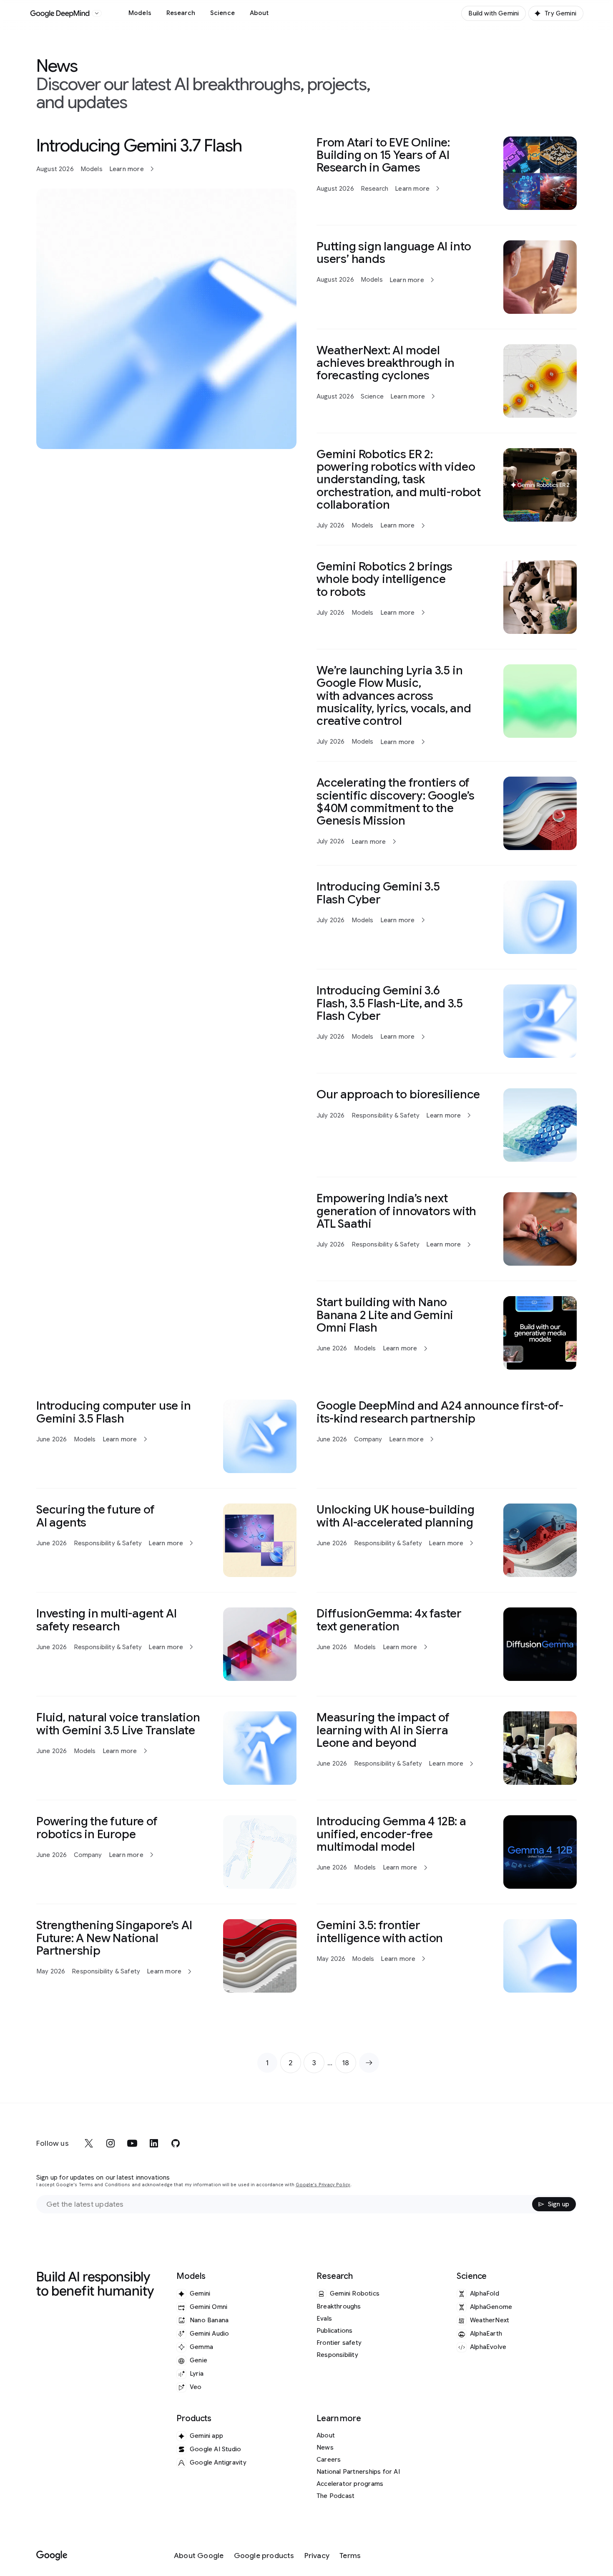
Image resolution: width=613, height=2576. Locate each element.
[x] (89, 2143)
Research (181, 13)
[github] (176, 2143)
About (259, 13)
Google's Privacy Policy (323, 2185)
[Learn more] (166, 293)
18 (349, 2065)
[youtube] (132, 2143)
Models (140, 13)
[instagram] (111, 2143)
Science (222, 13)
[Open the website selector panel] (97, 13)
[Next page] (369, 2063)
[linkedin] (154, 2143)
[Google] (52, 2556)
